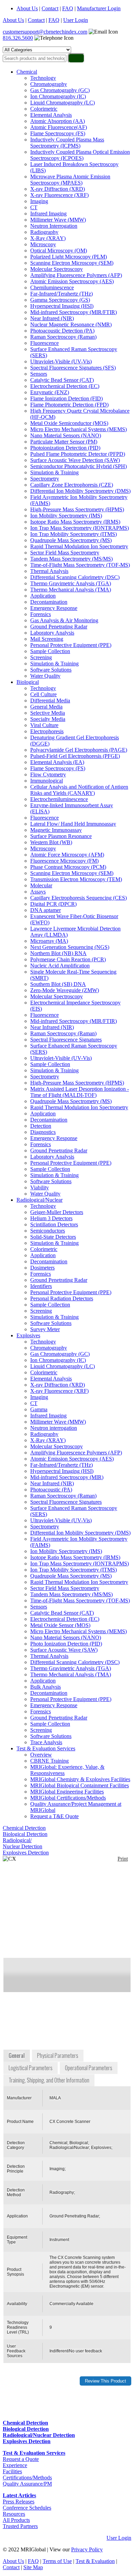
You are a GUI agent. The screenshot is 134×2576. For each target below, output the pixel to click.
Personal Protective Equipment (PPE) (71, 645)
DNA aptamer (46, 910)
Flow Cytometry (48, 774)
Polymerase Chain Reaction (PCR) (68, 959)
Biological (28, 682)
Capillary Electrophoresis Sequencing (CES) (79, 898)
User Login (76, 20)
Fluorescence (44, 343)
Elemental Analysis (51, 115)
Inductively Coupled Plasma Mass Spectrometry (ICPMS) (67, 143)
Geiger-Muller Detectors (57, 1212)
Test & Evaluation (95, 2561)
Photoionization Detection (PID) (65, 448)
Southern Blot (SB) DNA (58, 984)
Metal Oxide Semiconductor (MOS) (69, 423)
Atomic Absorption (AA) (58, 121)
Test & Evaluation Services (46, 1748)
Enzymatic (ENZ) (50, 392)
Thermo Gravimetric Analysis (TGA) (71, 583)
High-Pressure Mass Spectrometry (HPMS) (77, 509)
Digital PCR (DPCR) (53, 904)
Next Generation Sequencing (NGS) (70, 947)
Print (123, 1859)
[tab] (17, 2056)
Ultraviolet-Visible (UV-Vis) (61, 361)
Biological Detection (25, 1834)
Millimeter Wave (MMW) (58, 220)
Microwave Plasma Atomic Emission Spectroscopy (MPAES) (70, 180)
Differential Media (50, 701)
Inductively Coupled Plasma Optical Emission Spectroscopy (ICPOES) (80, 155)
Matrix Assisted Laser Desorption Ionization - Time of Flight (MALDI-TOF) (80, 1092)
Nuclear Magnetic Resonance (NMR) (71, 324)
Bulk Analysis (46, 1687)
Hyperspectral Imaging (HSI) (62, 306)
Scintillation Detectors (54, 1224)
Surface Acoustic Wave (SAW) (64, 1650)
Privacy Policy (87, 2549)
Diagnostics (43, 1132)
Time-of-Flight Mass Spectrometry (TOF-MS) (80, 565)
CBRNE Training (49, 1761)
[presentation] (17, 2056)
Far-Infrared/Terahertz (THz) (62, 294)
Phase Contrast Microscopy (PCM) (68, 867)
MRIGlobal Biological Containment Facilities (80, 1785)
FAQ (68, 8)
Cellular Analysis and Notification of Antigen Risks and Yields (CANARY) (79, 790)
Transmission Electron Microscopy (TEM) (76, 879)
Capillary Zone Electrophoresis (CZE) (72, 485)
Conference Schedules (27, 2508)
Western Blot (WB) (51, 842)
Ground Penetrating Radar (59, 627)
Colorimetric (44, 109)
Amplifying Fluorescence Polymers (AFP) (76, 275)
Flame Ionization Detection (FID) (66, 398)
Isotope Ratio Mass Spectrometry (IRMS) (75, 522)
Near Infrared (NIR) (52, 318)
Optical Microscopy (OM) (59, 251)
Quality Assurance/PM (27, 2484)
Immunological (47, 781)
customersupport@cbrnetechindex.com (45, 32)
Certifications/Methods (27, 2478)
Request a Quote (21, 2459)
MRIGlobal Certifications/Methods (68, 1798)
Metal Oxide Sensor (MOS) (60, 1625)
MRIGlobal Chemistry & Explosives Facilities (80, 1779)
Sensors (39, 374)
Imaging (39, 201)
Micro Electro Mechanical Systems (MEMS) (79, 429)
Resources (14, 2514)
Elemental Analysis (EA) (57, 762)
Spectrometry (45, 479)
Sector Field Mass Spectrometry (65, 553)
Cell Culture (43, 694)
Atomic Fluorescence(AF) (59, 127)
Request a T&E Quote (54, 1816)
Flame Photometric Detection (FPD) (69, 405)
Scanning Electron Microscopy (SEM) (72, 263)
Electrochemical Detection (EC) (65, 386)
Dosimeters (42, 1268)
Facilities (12, 2471)
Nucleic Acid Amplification (60, 966)
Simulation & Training (54, 472)
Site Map (33, 2567)
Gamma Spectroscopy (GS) (60, 300)
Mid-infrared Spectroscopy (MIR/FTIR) (74, 312)
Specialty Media (48, 719)
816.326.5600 (18, 38)
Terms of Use (57, 2561)
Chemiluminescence (52, 287)
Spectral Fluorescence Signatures (66, 1040)
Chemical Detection (24, 1828)
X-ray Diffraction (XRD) (58, 189)
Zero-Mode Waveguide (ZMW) (65, 990)
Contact (50, 8)
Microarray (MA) (49, 941)
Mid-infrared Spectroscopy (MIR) (67, 1477)
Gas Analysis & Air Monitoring (64, 620)
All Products (16, 2520)
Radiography (44, 232)
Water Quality (45, 676)
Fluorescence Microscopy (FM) (64, 861)
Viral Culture (44, 725)
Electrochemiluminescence (59, 799)
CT (34, 207)
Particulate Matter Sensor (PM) (64, 442)
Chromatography (49, 84)
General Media (46, 707)
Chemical (27, 72)
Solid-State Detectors (53, 1237)
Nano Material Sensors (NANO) (66, 435)
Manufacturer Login (99, 8)
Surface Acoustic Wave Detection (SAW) (75, 460)
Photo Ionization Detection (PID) (66, 1644)
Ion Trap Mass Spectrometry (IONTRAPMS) (80, 528)
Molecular (41, 885)
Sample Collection (50, 651)
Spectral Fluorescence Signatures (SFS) (73, 368)
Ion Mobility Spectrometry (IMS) (66, 516)
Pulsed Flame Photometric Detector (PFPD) (78, 454)
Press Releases (19, 2502)
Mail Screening (47, 639)
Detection (41, 1126)
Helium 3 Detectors (51, 1218)
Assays (38, 892)
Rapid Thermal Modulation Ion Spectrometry (79, 546)
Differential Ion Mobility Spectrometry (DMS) (80, 491)
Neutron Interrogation (54, 226)
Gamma (39, 1409)
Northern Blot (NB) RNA (58, 953)
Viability (40, 1187)
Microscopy (43, 244)
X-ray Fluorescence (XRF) (59, 195)
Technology (43, 78)
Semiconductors (48, 1231)
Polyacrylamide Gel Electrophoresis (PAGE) (79, 750)
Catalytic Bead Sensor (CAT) (62, 380)
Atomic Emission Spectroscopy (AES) (72, 281)
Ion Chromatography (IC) (58, 96)
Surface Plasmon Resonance (61, 836)
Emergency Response (54, 608)
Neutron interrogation (54, 1428)
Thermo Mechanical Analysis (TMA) (71, 590)
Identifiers (41, 1286)
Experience (15, 2465)
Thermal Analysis (49, 571)
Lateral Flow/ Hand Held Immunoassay (73, 824)
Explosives (28, 1335)
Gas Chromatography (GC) (60, 90)
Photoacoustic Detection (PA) (62, 331)
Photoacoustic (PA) (51, 1490)
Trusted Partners (20, 2526)
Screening (41, 657)
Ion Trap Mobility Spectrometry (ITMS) (74, 534)
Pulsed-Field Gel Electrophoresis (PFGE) (75, 756)
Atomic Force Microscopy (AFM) (67, 855)
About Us (27, 8)
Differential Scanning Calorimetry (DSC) (75, 577)
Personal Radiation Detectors (62, 1298)
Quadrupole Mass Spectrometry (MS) (71, 540)
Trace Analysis (46, 1742)
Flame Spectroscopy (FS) (58, 133)
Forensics (41, 614)
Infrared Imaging (48, 214)
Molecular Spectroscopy (57, 269)
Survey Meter (45, 1329)
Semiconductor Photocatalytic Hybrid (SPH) (79, 466)
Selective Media (48, 713)
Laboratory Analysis (52, 633)
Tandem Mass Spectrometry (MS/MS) (71, 559)
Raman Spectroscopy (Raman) (63, 337)
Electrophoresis (47, 731)
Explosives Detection (26, 1853)
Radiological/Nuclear (40, 1200)
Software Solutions (51, 670)
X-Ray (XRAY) (48, 238)
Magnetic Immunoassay (56, 830)
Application (43, 596)
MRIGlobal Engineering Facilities (67, 1792)
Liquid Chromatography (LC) (63, 103)
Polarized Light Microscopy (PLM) (69, 257)
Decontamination (49, 602)
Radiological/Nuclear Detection (23, 1843)
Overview (41, 1755)
